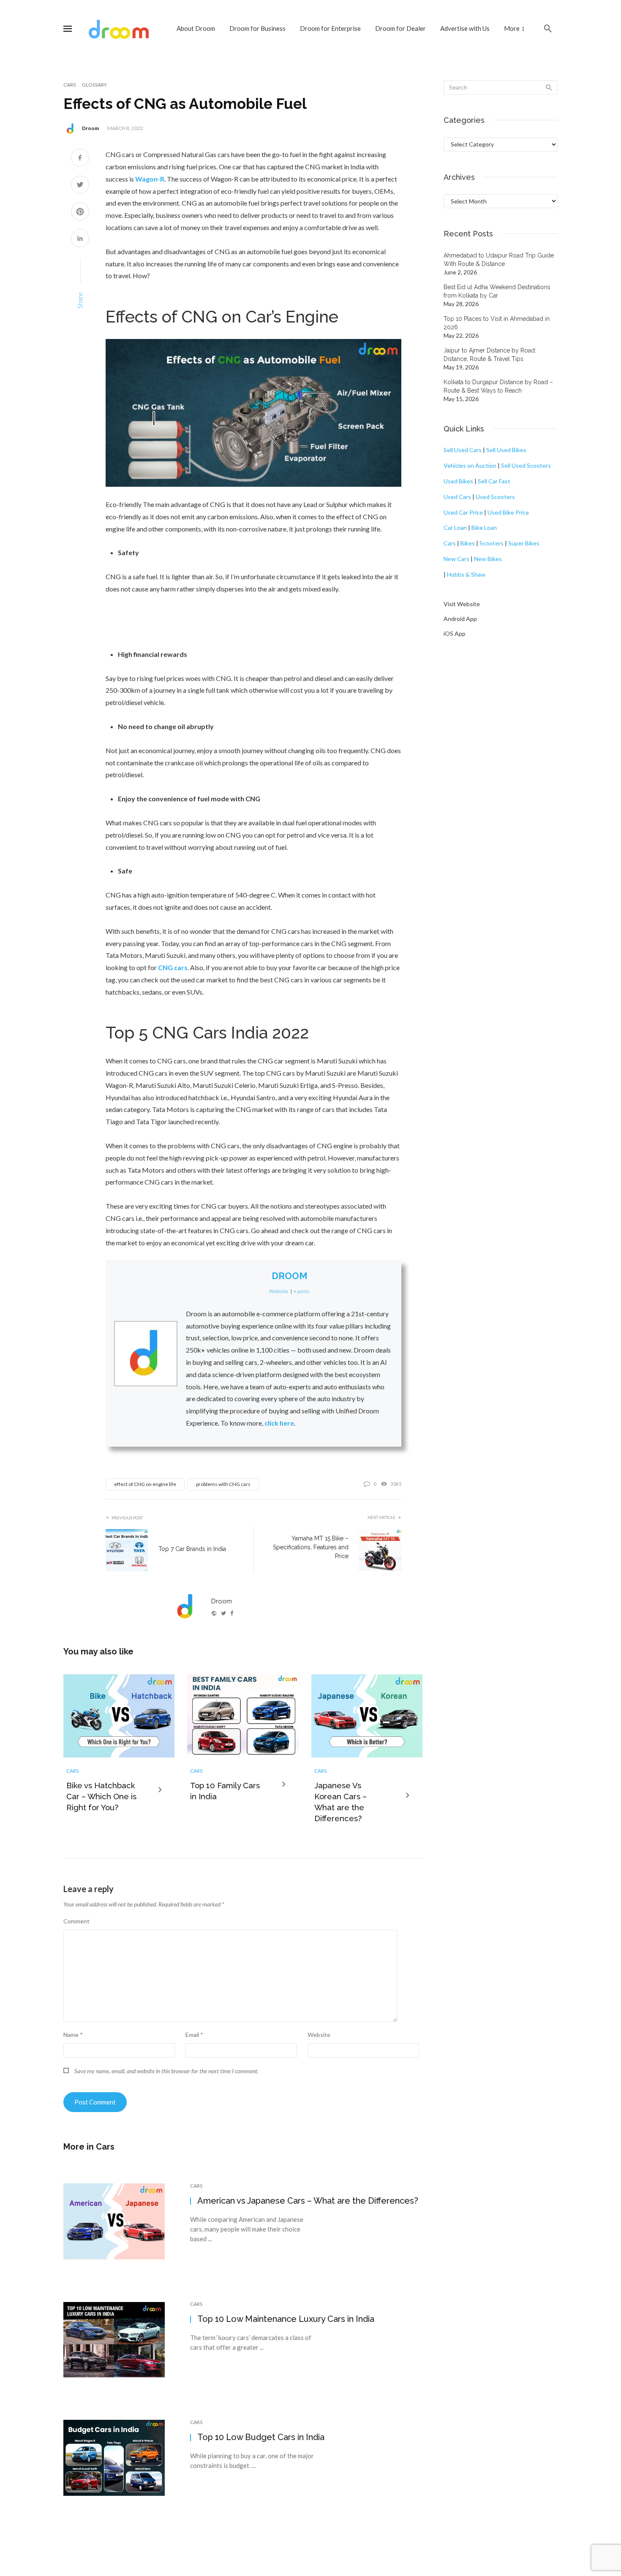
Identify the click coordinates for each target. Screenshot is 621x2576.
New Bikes (488, 559)
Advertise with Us (465, 28)
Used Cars (457, 497)
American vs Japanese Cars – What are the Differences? (308, 2201)
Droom (90, 128)
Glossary (94, 85)
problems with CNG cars (223, 1484)
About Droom (196, 28)
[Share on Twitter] (80, 186)
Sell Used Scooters (526, 465)
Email (194, 2035)
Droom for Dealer (400, 28)
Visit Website (462, 604)
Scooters (492, 543)
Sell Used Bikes (506, 450)
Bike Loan (484, 527)
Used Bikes (458, 481)
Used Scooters (495, 497)
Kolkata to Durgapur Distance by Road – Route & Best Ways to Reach (498, 386)
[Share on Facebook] (80, 159)
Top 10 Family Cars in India (225, 1791)
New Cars (456, 559)
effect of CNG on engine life (145, 1484)
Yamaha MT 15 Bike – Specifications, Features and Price (311, 1547)
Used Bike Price (508, 512)
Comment (76, 1921)
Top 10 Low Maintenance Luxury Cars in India (286, 2319)
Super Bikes (524, 543)
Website (319, 2035)
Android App (460, 619)
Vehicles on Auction (470, 465)
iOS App (455, 633)
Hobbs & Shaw (466, 574)
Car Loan (455, 527)
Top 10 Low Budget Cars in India (261, 2437)
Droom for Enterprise (330, 28)
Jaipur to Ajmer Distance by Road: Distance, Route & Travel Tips (490, 355)
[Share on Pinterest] (80, 213)
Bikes (468, 543)
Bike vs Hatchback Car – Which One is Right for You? (101, 1796)
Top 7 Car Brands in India (192, 1549)
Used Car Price (463, 512)
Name (73, 2035)
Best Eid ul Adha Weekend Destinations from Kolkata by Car (497, 291)
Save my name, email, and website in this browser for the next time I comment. (166, 2071)
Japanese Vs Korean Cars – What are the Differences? (340, 1802)
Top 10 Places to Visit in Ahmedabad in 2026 (497, 323)
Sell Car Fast (494, 481)
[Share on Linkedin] (80, 239)
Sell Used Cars (463, 450)
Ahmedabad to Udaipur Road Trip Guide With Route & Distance (499, 260)
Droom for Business (257, 28)
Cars (69, 85)
